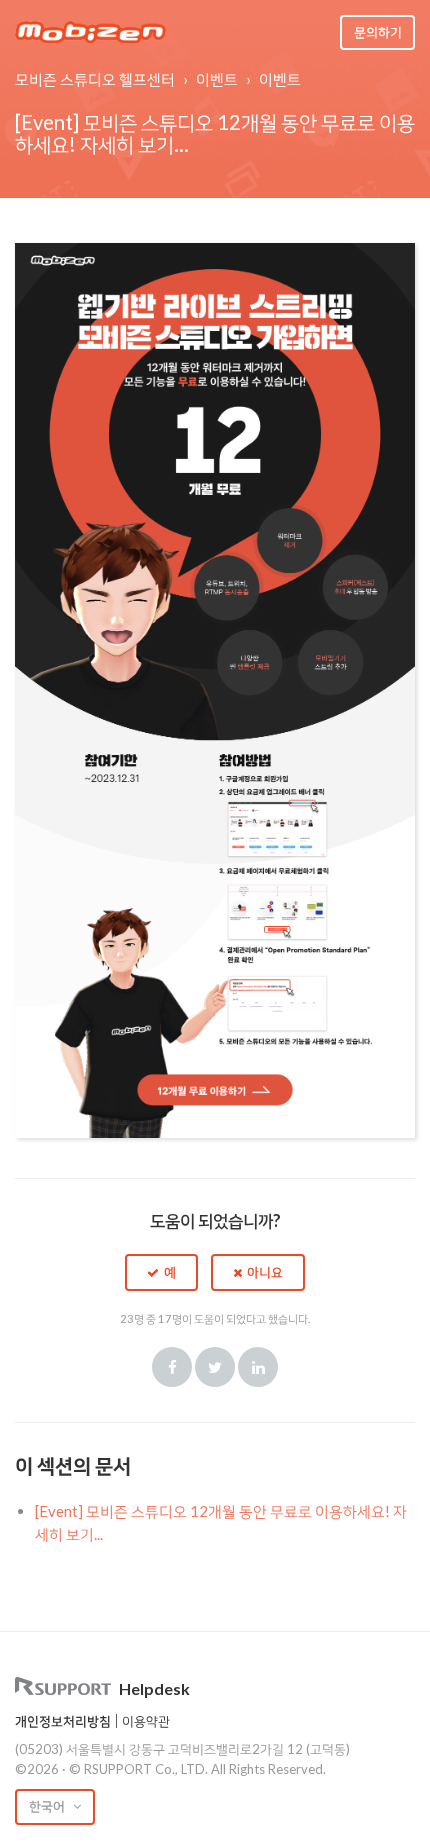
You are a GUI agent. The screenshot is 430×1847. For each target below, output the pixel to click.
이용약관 (146, 1721)
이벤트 (217, 79)
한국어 (48, 1806)
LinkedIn (258, 1367)
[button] (161, 1272)
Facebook (172, 1367)
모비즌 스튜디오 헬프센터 (95, 79)
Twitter (215, 1367)
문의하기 (378, 32)
